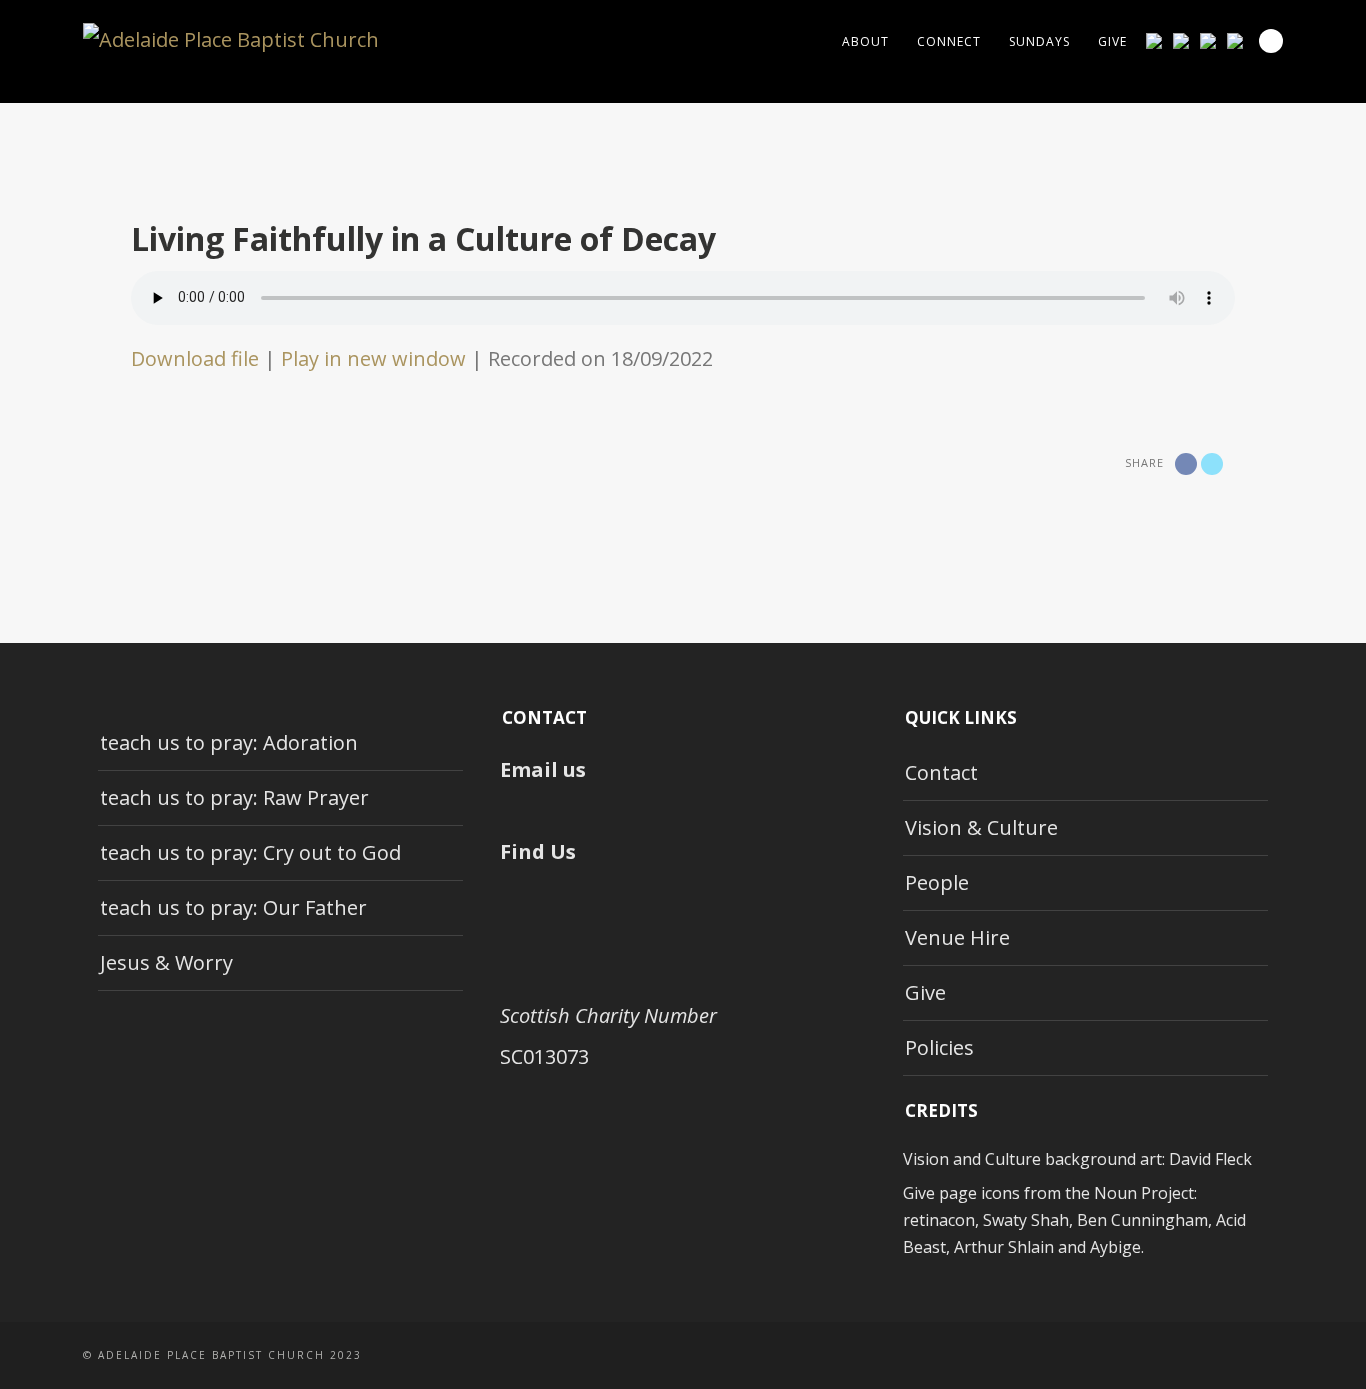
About (865, 41)
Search (1271, 41)
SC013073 (544, 1056)
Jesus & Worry (166, 962)
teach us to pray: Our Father (233, 907)
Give (1112, 41)
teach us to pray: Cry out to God (250, 852)
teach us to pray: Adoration (229, 742)
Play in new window (373, 358)
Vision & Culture (981, 827)
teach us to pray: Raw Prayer (234, 797)
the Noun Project (1129, 1193)
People (937, 882)
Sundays (1039, 41)
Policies (939, 1047)
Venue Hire (957, 937)
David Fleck (1210, 1159)
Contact (941, 772)
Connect (949, 41)
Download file (195, 358)
